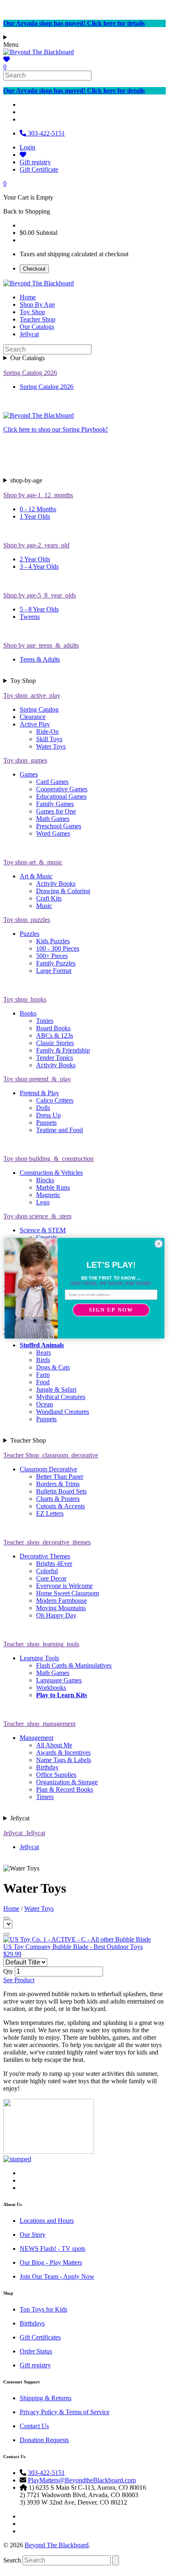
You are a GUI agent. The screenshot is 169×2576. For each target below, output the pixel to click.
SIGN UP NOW (111, 1310)
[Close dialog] (159, 1243)
